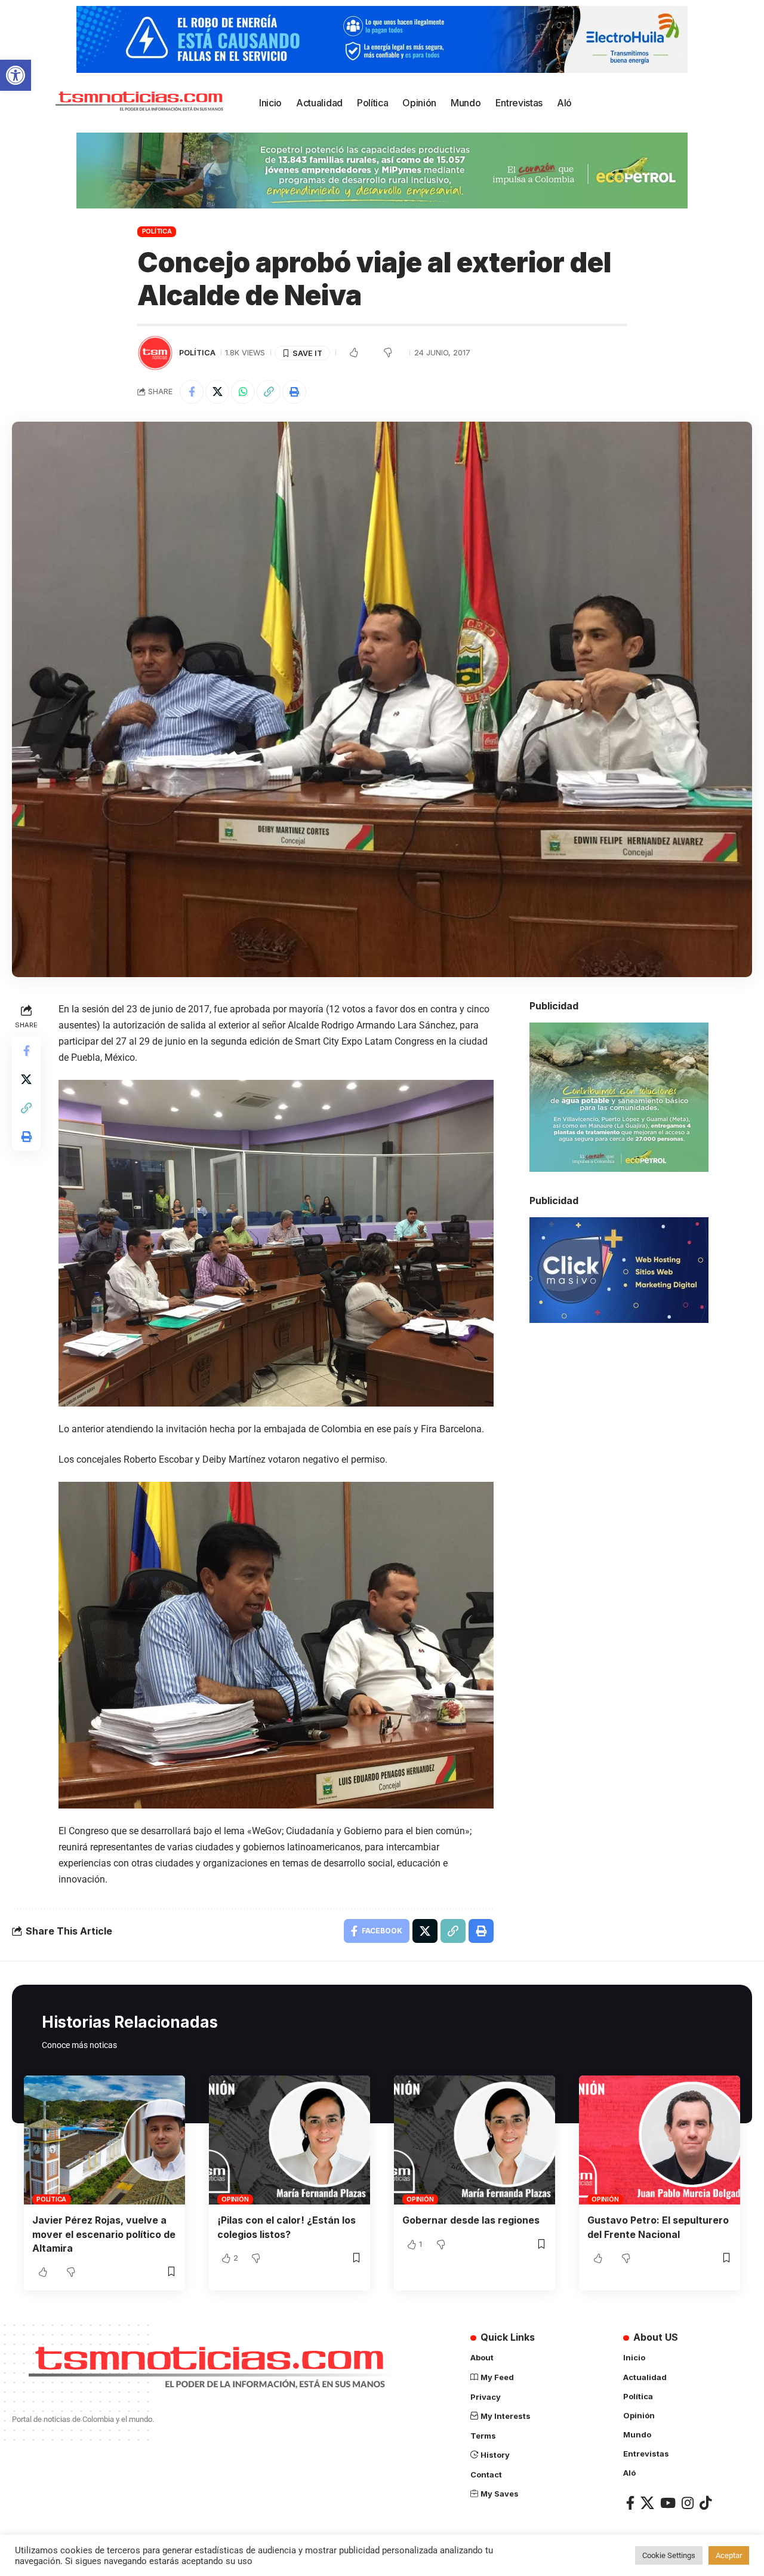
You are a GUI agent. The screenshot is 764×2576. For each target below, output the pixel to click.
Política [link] (157, 231)
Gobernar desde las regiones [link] (471, 2220)
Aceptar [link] (729, 2555)
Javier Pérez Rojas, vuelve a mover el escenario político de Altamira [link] (104, 2234)
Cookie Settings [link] (669, 2555)
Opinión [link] (235, 2199)
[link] (16, 75)
